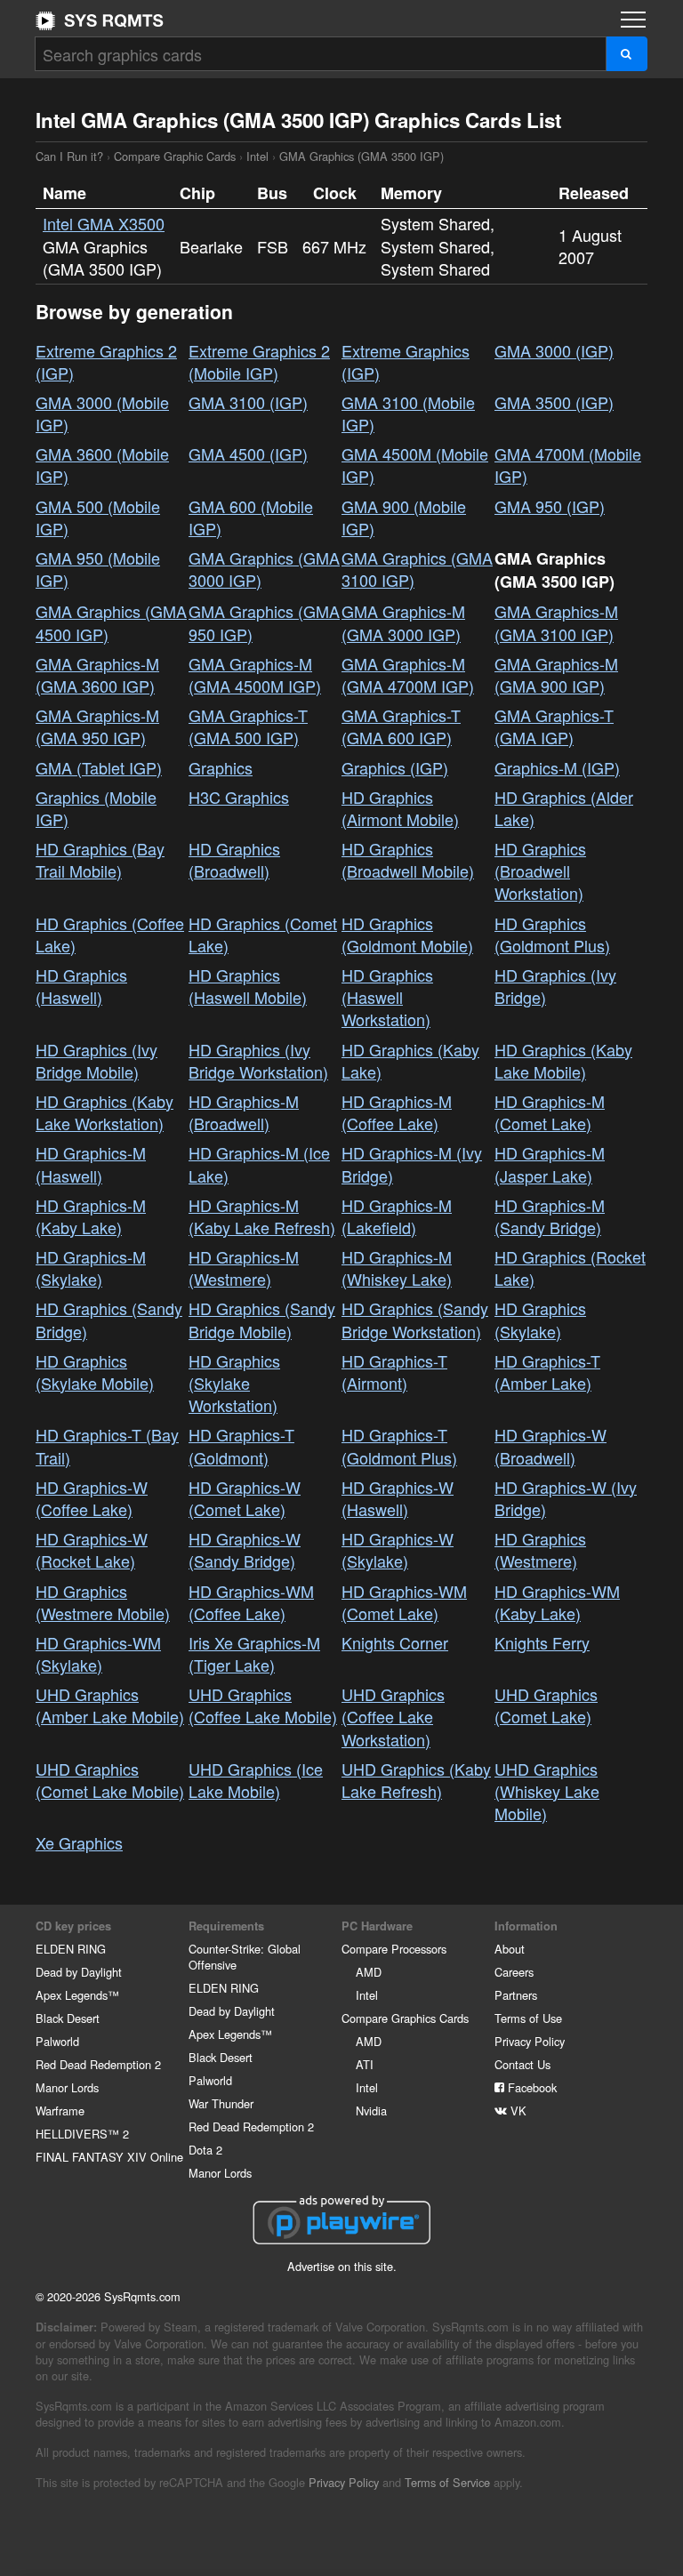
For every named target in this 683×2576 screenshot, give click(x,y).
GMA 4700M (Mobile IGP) (568, 465)
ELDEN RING (71, 1949)
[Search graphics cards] (627, 54)
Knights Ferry (542, 1642)
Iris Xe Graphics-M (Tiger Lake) (254, 1653)
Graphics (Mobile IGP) (96, 808)
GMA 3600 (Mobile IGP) (102, 465)
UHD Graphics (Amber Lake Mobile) (110, 1705)
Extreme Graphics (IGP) (406, 361)
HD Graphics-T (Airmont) (394, 1372)
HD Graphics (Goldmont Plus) (552, 934)
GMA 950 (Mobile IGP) (98, 569)
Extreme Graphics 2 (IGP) (106, 361)
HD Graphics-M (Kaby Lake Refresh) (262, 1216)
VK (517, 2111)
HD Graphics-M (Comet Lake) (550, 1112)
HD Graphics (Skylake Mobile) (95, 1372)
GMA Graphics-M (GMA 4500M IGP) (255, 674)
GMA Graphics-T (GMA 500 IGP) (248, 726)
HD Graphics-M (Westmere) (244, 1268)
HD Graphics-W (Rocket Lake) (92, 1549)
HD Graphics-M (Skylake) (91, 1268)
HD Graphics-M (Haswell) (91, 1164)
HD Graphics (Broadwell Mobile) (408, 859)
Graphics (221, 767)
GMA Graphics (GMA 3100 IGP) (417, 569)
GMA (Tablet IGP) (99, 767)
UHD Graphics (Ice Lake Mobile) (256, 1780)
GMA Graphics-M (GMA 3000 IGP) (403, 622)
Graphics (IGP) (395, 767)
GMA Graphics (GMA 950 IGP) (264, 622)
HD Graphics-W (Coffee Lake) (92, 1498)
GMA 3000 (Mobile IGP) (102, 413)
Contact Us (522, 2064)
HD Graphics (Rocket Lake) (570, 1268)
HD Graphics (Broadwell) (234, 859)
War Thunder (221, 2103)
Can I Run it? (100, 20)
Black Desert (68, 2018)
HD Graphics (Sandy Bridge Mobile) (262, 1319)
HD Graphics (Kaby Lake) (410, 1060)
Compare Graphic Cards (175, 156)
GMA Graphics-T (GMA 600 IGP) (401, 726)
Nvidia (371, 2111)
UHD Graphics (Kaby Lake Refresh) (416, 1780)
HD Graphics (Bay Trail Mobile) (100, 859)
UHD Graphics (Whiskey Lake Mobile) (547, 1791)
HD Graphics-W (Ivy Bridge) (566, 1498)
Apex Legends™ (77, 1995)
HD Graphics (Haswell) (81, 986)
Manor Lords (67, 2087)
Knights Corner (395, 1642)
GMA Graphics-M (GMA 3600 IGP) (97, 674)
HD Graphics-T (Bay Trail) (107, 1445)
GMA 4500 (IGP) (248, 453)
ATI (365, 2064)
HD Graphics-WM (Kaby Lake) (557, 1602)
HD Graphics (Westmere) (540, 1549)
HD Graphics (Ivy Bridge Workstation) (258, 1060)
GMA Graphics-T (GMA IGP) (554, 726)
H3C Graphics (239, 797)
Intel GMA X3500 (104, 223)
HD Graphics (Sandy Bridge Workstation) (415, 1319)
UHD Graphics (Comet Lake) (546, 1705)
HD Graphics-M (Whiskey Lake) (397, 1268)
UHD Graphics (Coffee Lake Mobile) (263, 1705)
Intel (257, 156)
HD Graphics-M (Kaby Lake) (91, 1216)
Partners (516, 1995)
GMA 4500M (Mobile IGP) (415, 465)
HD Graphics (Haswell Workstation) (387, 997)
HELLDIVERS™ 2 (82, 2134)
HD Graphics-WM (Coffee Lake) (251, 1602)
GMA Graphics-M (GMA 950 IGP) (97, 726)
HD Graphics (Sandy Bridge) (109, 1319)
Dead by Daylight (79, 1972)
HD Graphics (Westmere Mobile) (103, 1602)
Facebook (530, 2087)
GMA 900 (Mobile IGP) (404, 517)
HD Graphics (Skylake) (540, 1319)
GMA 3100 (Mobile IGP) (408, 413)
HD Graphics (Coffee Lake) (110, 934)
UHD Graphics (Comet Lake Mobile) (110, 1780)
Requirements (226, 1926)
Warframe (60, 2111)
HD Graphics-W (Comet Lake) (245, 1498)
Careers (514, 1972)
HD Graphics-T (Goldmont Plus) (399, 1445)
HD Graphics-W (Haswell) (398, 1498)
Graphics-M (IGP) (557, 767)
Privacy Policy (530, 2041)
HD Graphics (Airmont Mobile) (400, 808)
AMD (369, 1972)
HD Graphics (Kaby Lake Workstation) (104, 1112)
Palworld (57, 2041)
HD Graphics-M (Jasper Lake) (550, 1164)
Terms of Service (447, 2482)
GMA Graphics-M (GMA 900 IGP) (556, 674)
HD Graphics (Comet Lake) (263, 934)
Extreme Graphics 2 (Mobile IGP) (259, 361)
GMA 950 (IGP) (550, 506)
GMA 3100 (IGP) (248, 402)
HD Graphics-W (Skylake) (398, 1549)
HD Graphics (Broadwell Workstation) (540, 871)
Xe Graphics (79, 1842)
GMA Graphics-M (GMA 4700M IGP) (408, 674)
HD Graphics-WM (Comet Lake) (404, 1602)
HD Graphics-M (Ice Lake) (259, 1164)
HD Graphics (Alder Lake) (564, 808)
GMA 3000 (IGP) (554, 350)
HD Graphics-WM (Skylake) (98, 1653)
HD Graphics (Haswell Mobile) (248, 986)
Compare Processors (394, 1949)
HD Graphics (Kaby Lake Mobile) (563, 1060)
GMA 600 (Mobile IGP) (251, 517)
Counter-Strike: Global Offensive (245, 1957)
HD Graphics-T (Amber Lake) (547, 1372)
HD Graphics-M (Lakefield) (397, 1216)
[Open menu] (633, 20)
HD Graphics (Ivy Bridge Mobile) (96, 1060)
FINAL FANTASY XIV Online (109, 2157)
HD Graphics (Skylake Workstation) (234, 1383)
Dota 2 (205, 2150)
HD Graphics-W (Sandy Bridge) (245, 1549)
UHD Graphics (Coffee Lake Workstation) (393, 1716)
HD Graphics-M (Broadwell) (244, 1112)
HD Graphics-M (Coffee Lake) (397, 1112)
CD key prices (73, 1926)
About (510, 1949)
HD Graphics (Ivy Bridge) (555, 986)
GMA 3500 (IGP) (554, 402)
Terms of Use (528, 2018)
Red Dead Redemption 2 (98, 2064)
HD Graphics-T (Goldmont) (241, 1445)
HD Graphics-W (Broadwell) (550, 1445)
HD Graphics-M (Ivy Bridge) (412, 1164)
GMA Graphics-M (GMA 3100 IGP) (556, 622)
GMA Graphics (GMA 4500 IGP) (111, 622)
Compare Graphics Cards (405, 2018)
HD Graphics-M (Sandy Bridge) (550, 1216)
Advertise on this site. (342, 2266)
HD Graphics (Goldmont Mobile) (407, 934)
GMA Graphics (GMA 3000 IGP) (264, 569)
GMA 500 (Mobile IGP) (98, 517)
